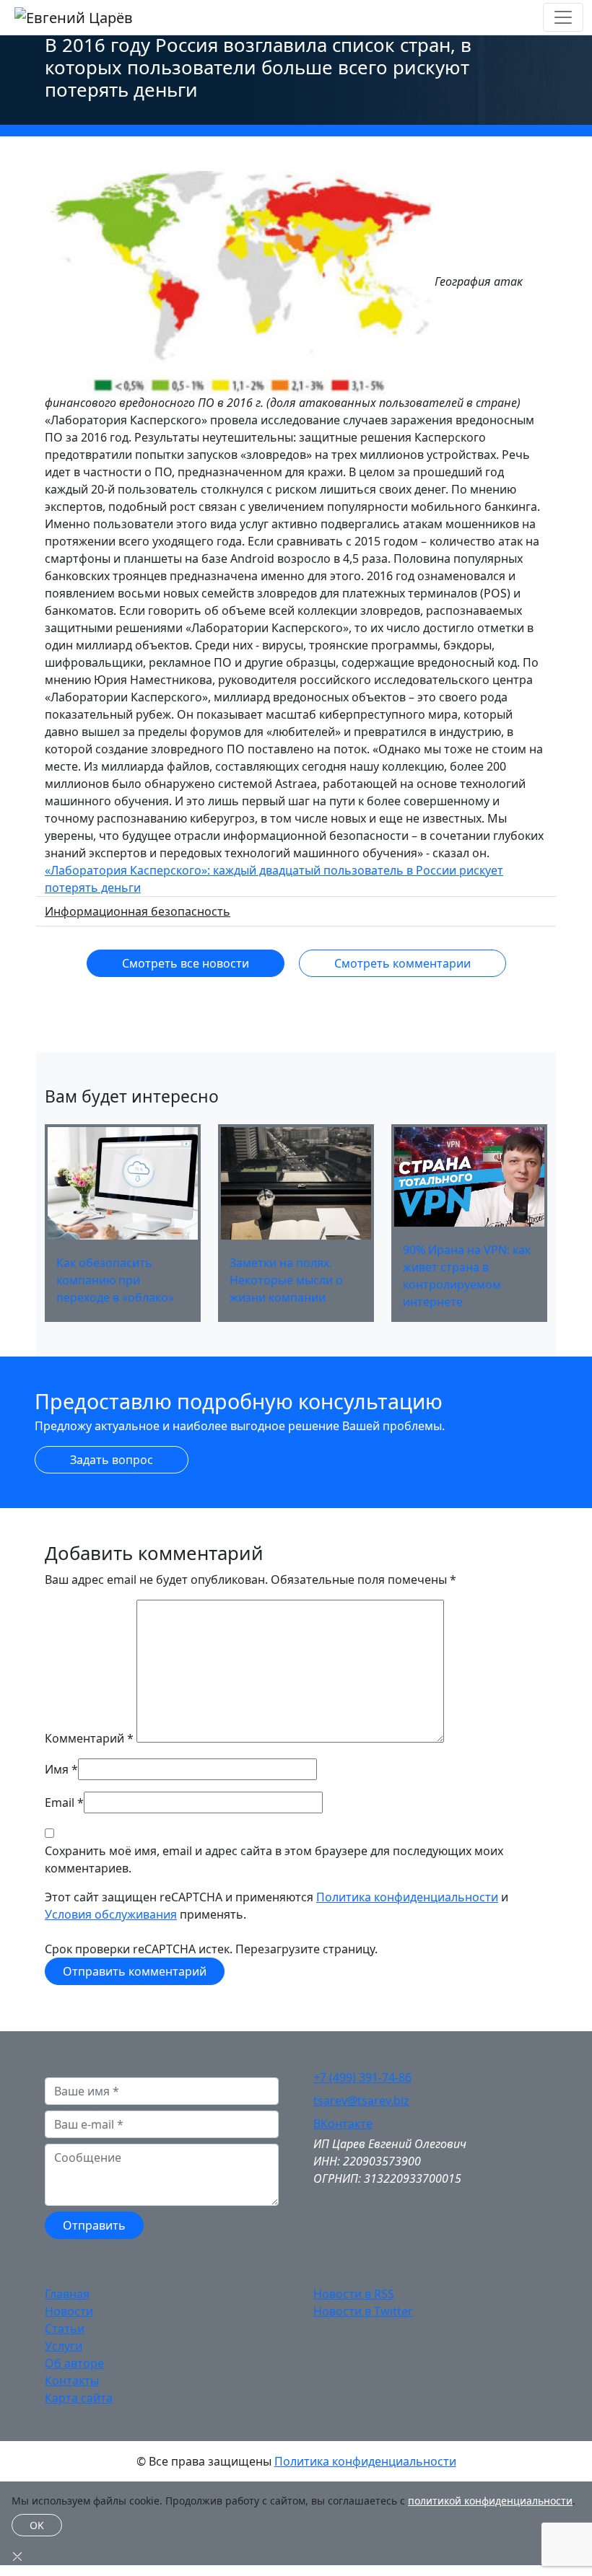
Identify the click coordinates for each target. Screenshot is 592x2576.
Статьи (65, 2329)
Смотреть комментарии (402, 963)
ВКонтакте (343, 2124)
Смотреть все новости (186, 963)
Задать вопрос (112, 1460)
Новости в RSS (354, 2294)
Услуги (64, 2346)
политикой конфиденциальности (490, 2501)
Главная (67, 2294)
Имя (57, 1769)
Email (60, 1802)
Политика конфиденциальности (407, 1897)
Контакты (72, 2380)
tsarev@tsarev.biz (361, 2100)
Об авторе (74, 2363)
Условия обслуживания (111, 1914)
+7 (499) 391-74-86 (362, 2077)
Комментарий (89, 1738)
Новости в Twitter (363, 2311)
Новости (69, 2311)
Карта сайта (79, 2398)
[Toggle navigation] (563, 17)
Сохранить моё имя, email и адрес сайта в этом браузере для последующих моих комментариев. (274, 1859)
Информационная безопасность (138, 911)
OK (37, 2525)
